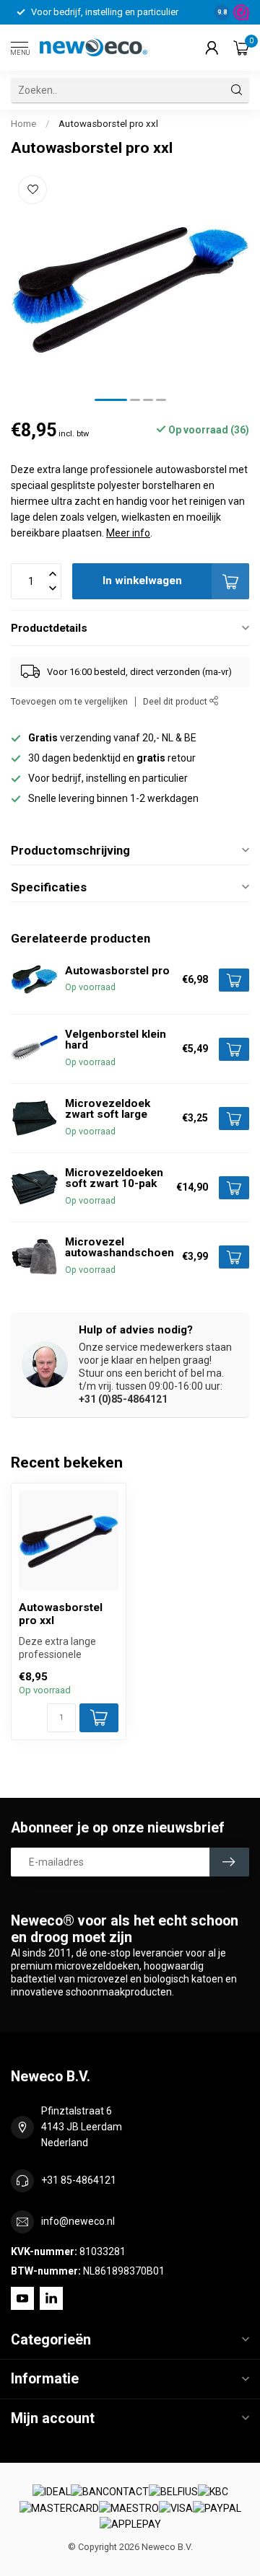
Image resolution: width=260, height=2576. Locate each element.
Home (23, 124)
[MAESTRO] (129, 2508)
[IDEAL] (52, 2492)
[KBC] (213, 2492)
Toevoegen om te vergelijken (69, 701)
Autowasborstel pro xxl (108, 124)
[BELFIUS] (173, 2492)
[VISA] (176, 2508)
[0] (241, 48)
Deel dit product (176, 701)
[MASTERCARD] (59, 2508)
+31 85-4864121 (79, 2180)
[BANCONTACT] (110, 2492)
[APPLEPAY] (130, 2525)
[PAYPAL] (217, 2508)
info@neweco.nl (78, 2221)
